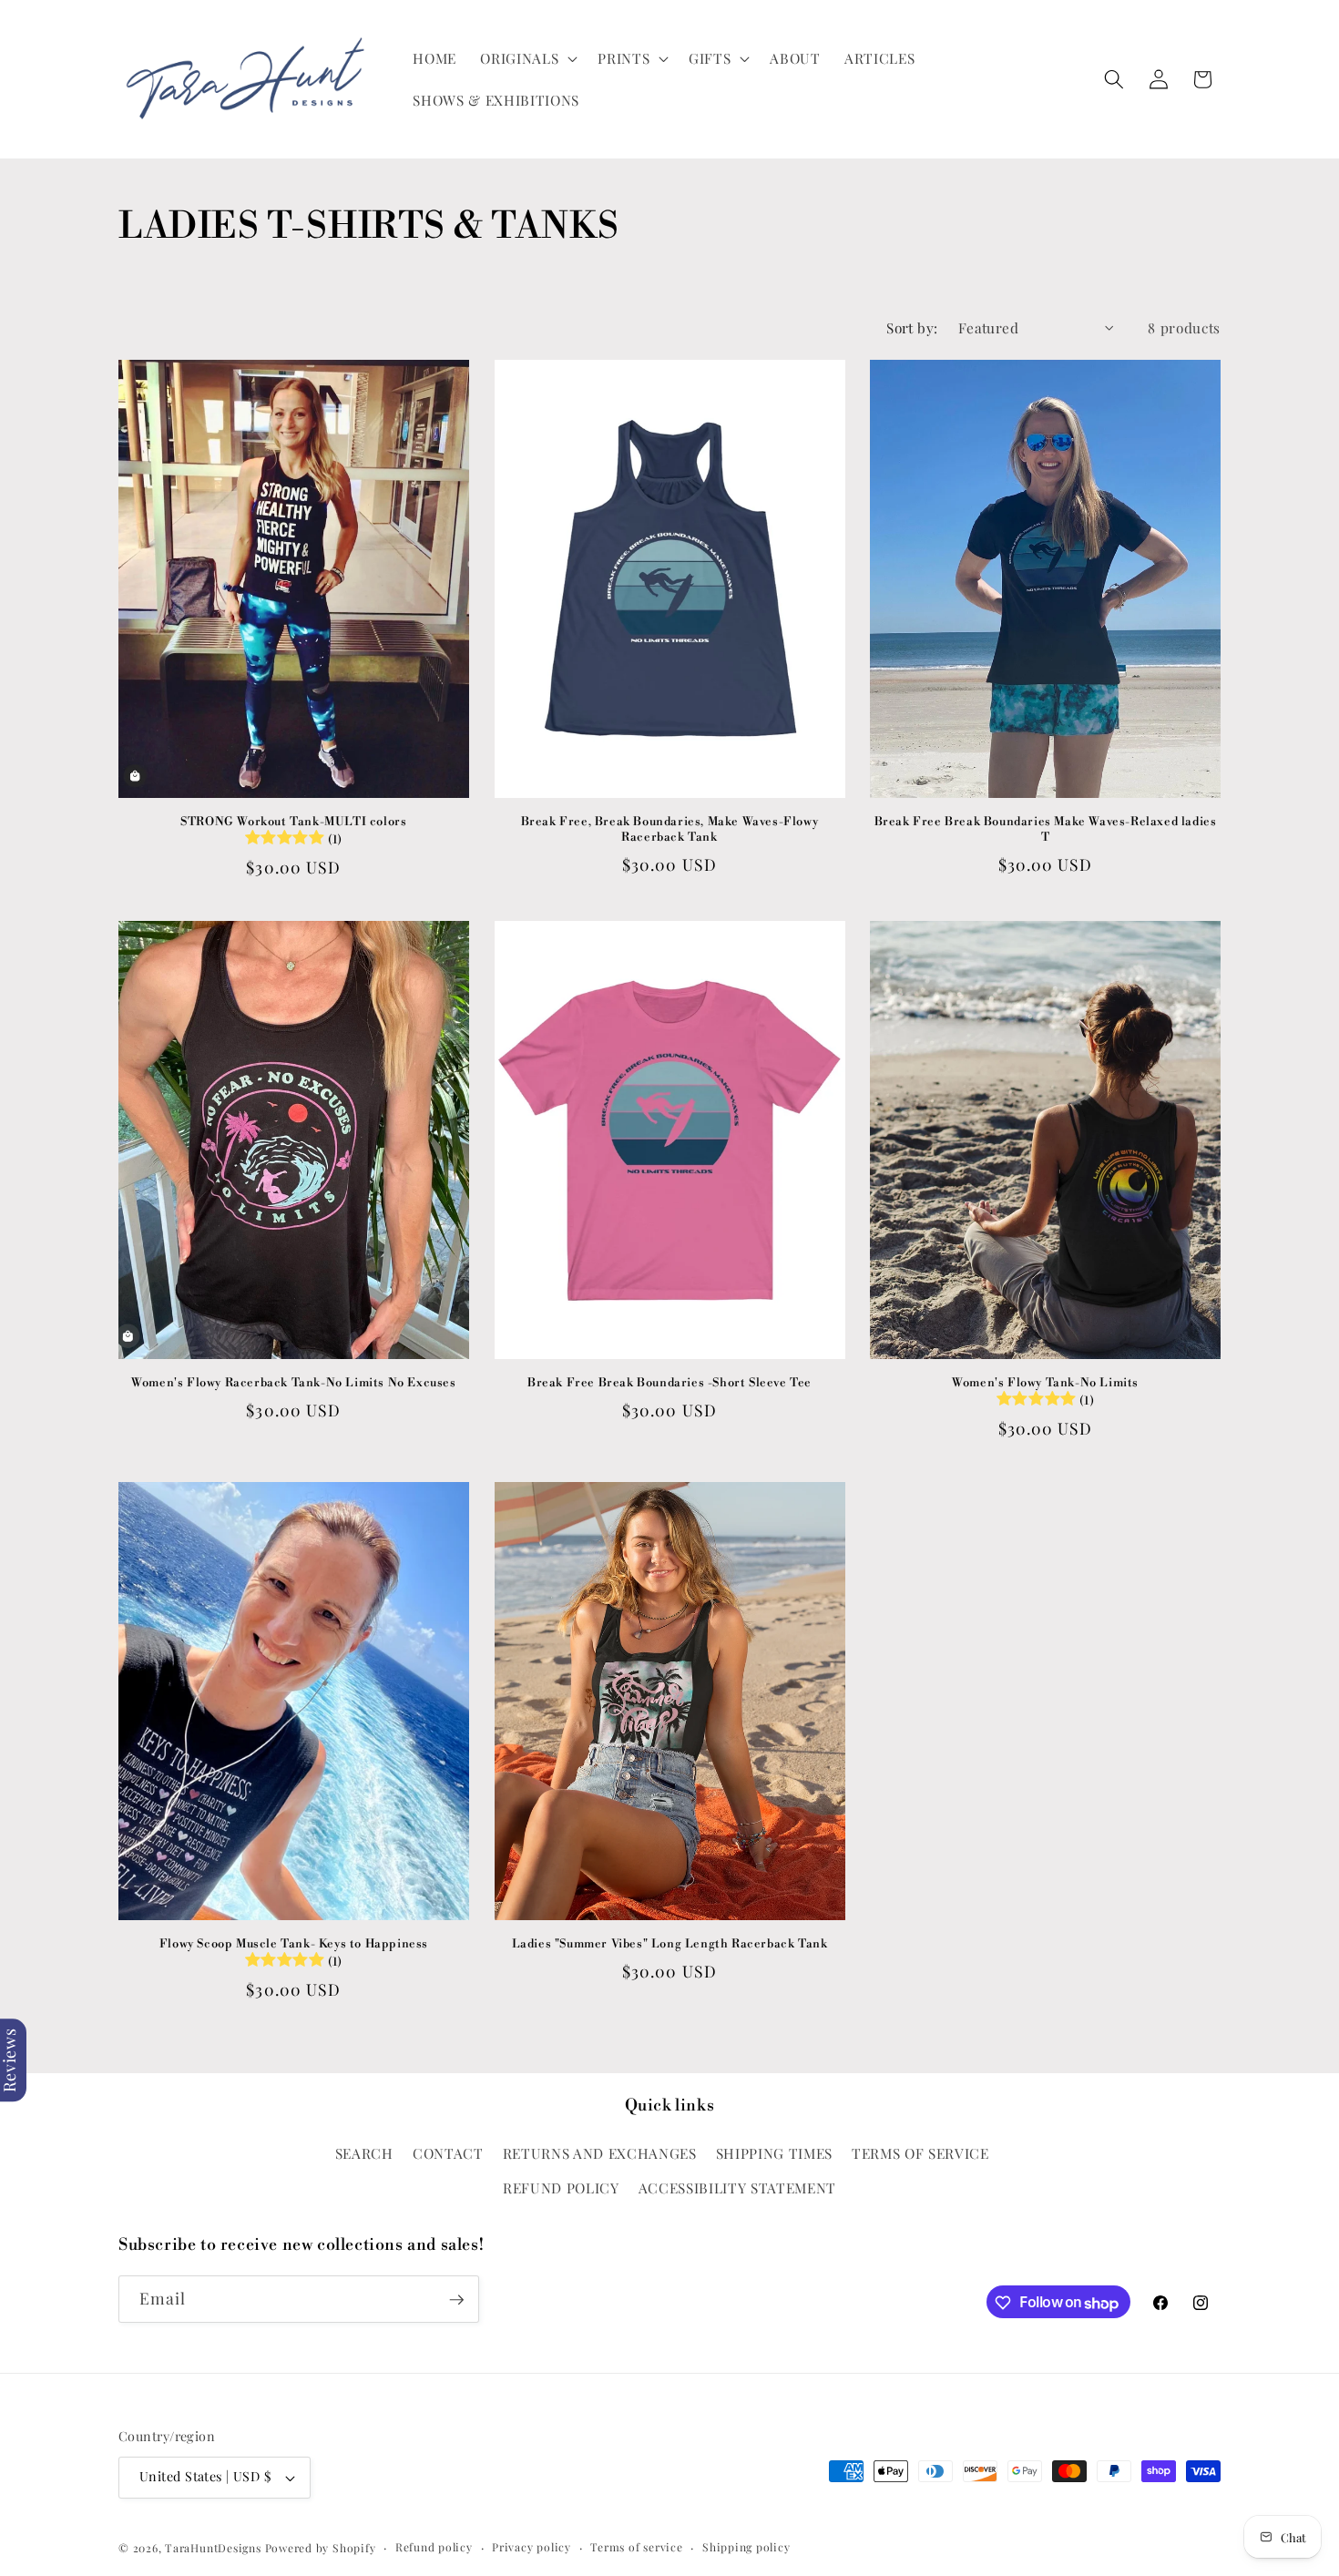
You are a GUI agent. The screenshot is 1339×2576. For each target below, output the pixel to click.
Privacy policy (532, 2547)
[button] (527, 58)
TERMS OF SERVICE (920, 2153)
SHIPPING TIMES (774, 2153)
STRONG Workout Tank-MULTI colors (293, 831)
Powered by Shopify (321, 2548)
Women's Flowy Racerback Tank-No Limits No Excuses (293, 1383)
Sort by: (912, 327)
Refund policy (434, 2547)
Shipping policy (746, 2547)
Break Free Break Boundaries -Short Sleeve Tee (669, 1383)
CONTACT (448, 2153)
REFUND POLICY (561, 2187)
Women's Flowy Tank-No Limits (1045, 1392)
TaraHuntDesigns (213, 2548)
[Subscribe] (456, 2300)
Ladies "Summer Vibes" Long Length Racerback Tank (670, 1944)
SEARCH (364, 2153)
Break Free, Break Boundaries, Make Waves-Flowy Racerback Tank (670, 829)
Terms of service (636, 2547)
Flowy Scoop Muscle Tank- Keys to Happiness (294, 1953)
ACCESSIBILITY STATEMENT (737, 2187)
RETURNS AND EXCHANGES (600, 2153)
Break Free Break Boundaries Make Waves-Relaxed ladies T (1046, 829)
